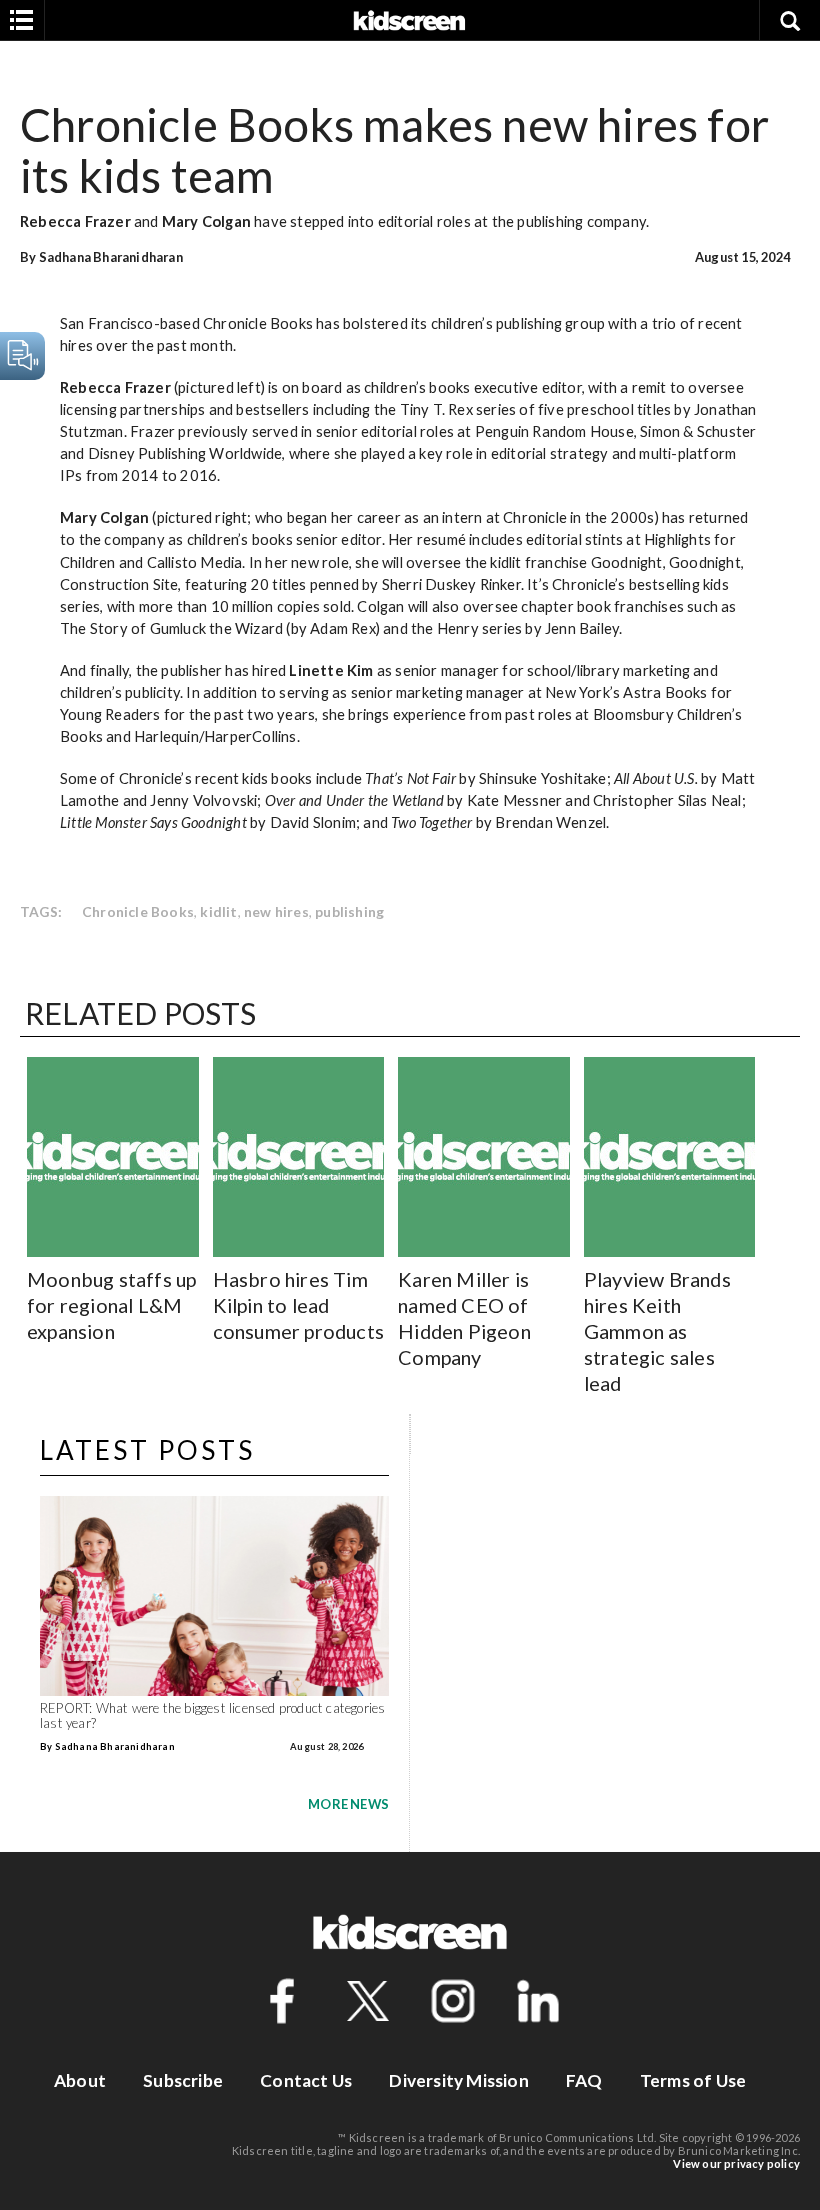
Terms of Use (693, 2080)
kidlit (218, 911)
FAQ (584, 2080)
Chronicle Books (138, 911)
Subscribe (183, 2080)
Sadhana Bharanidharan (111, 257)
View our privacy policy (736, 2163)
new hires (276, 911)
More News (348, 1804)
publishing (349, 911)
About (80, 2080)
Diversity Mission (458, 2080)
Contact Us (306, 2080)
